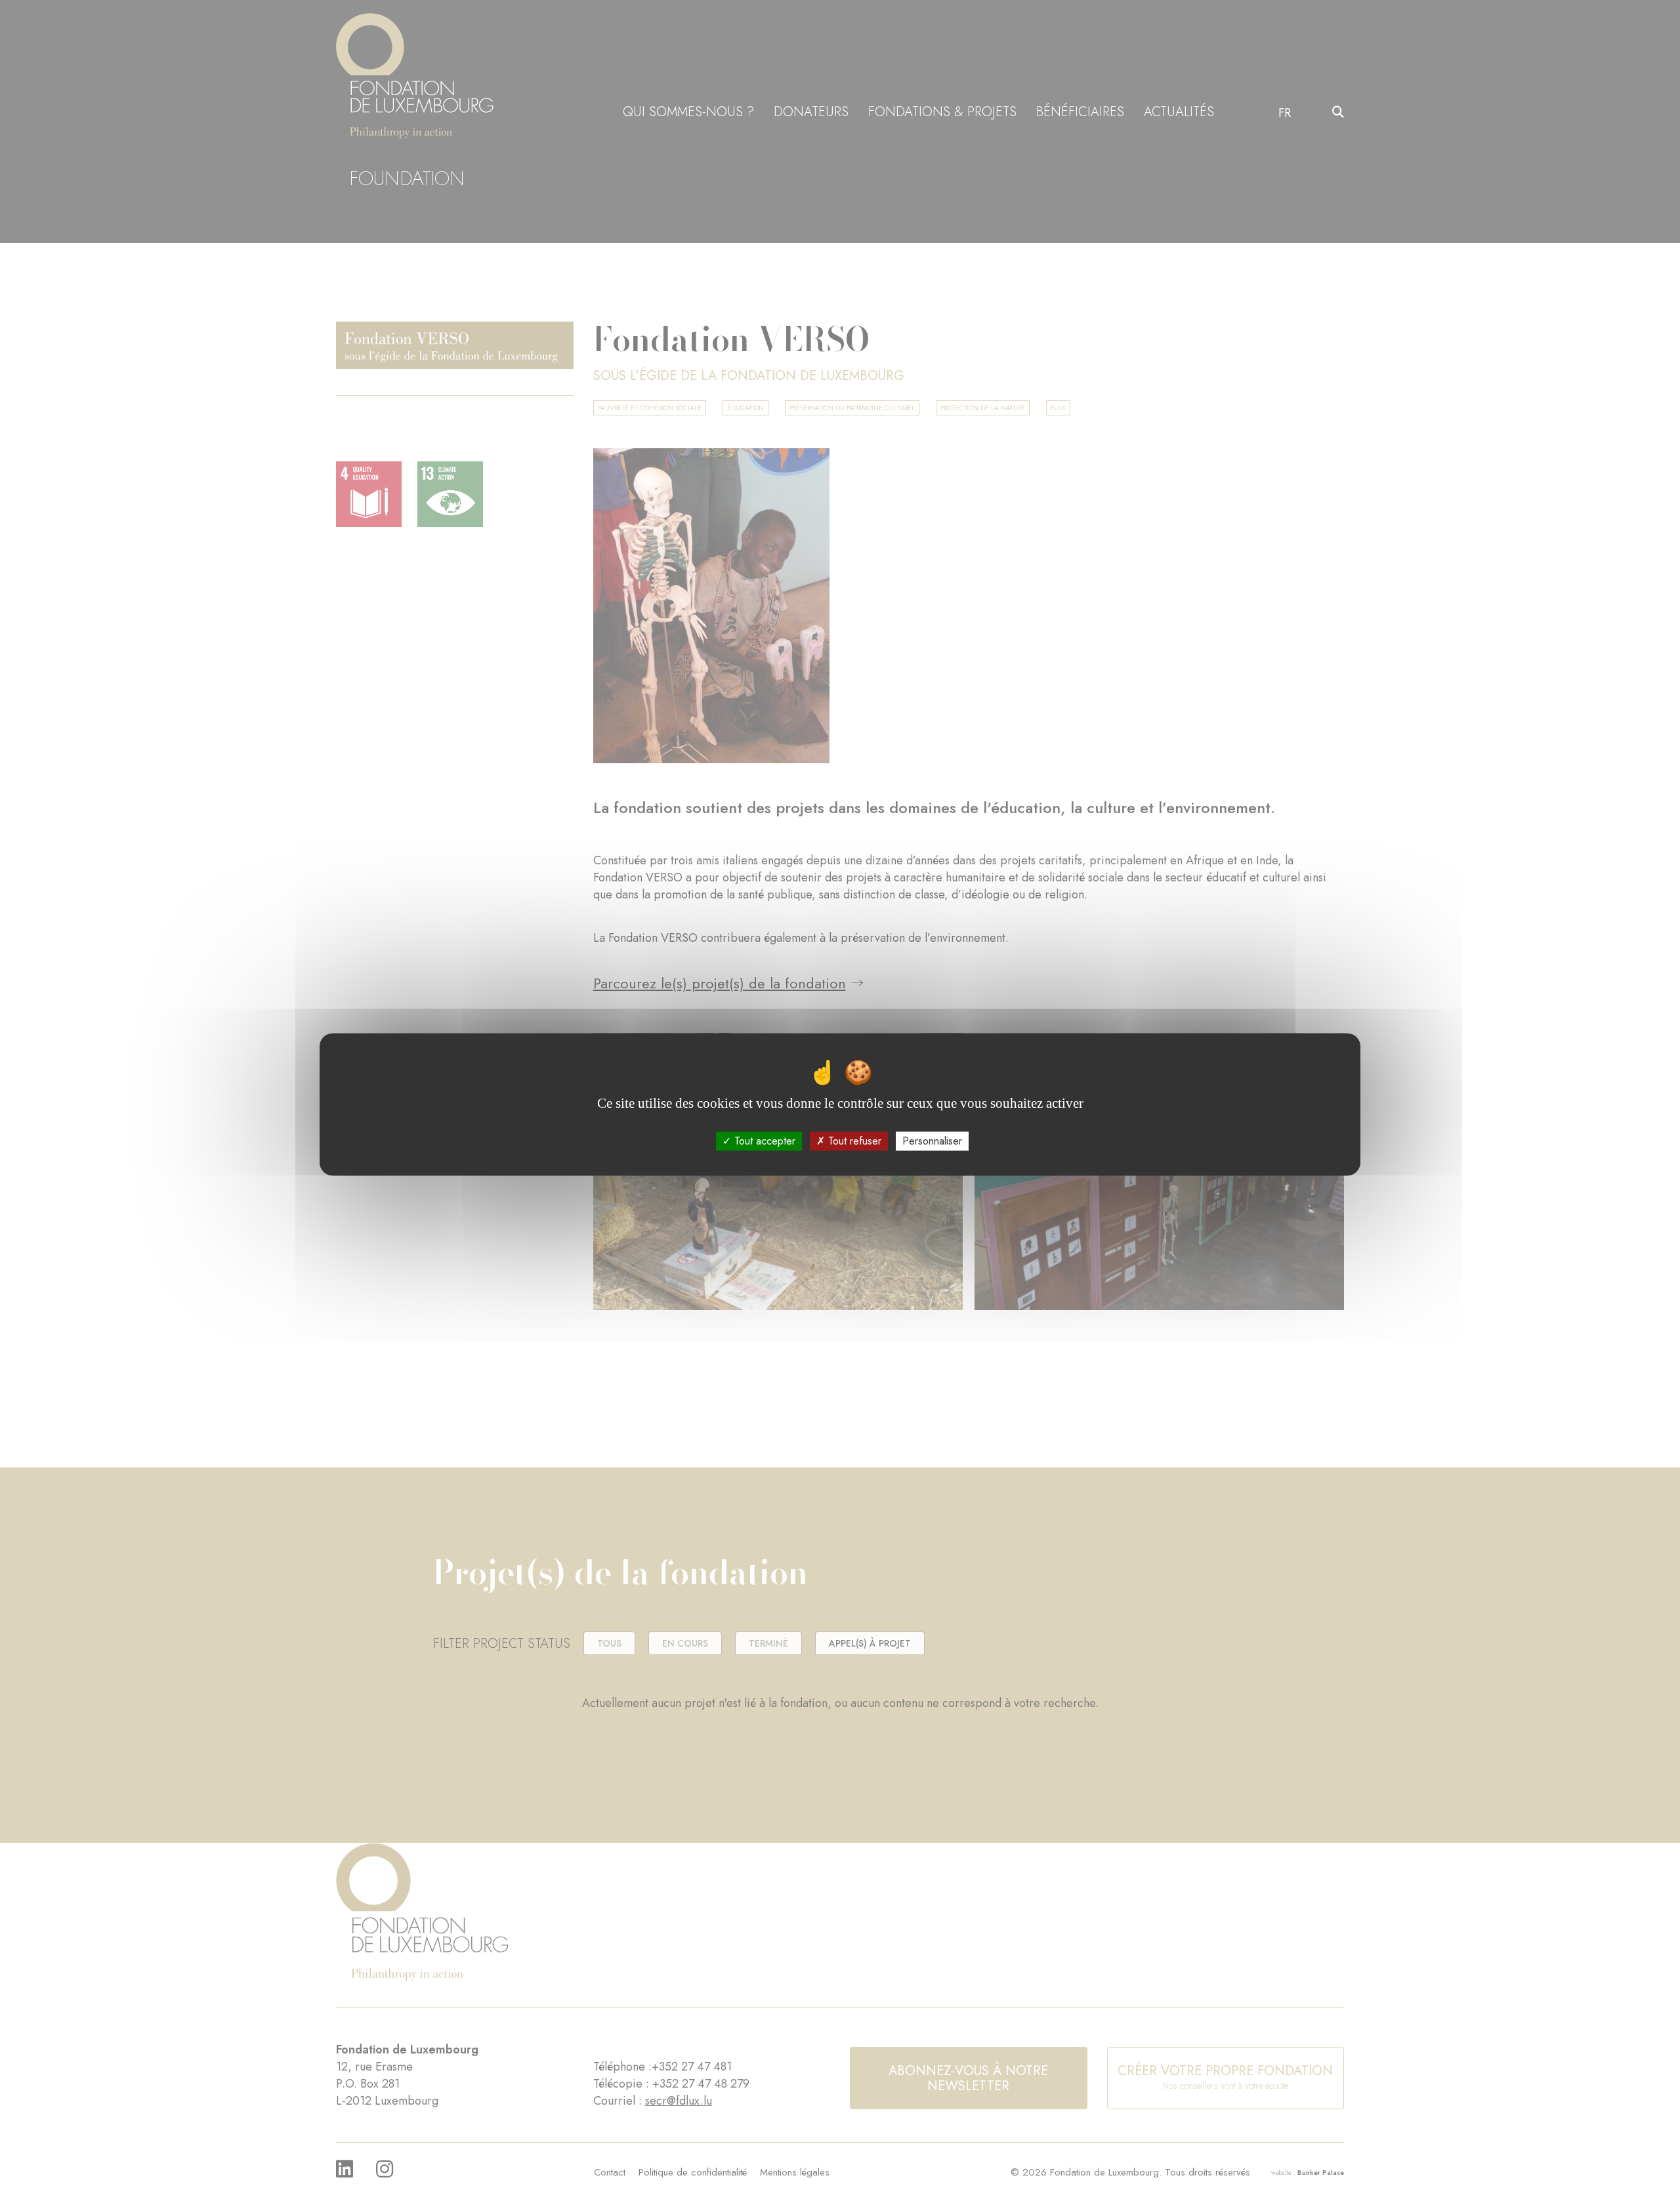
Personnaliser (932, 1141)
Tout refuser (853, 1141)
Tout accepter (763, 1141)
